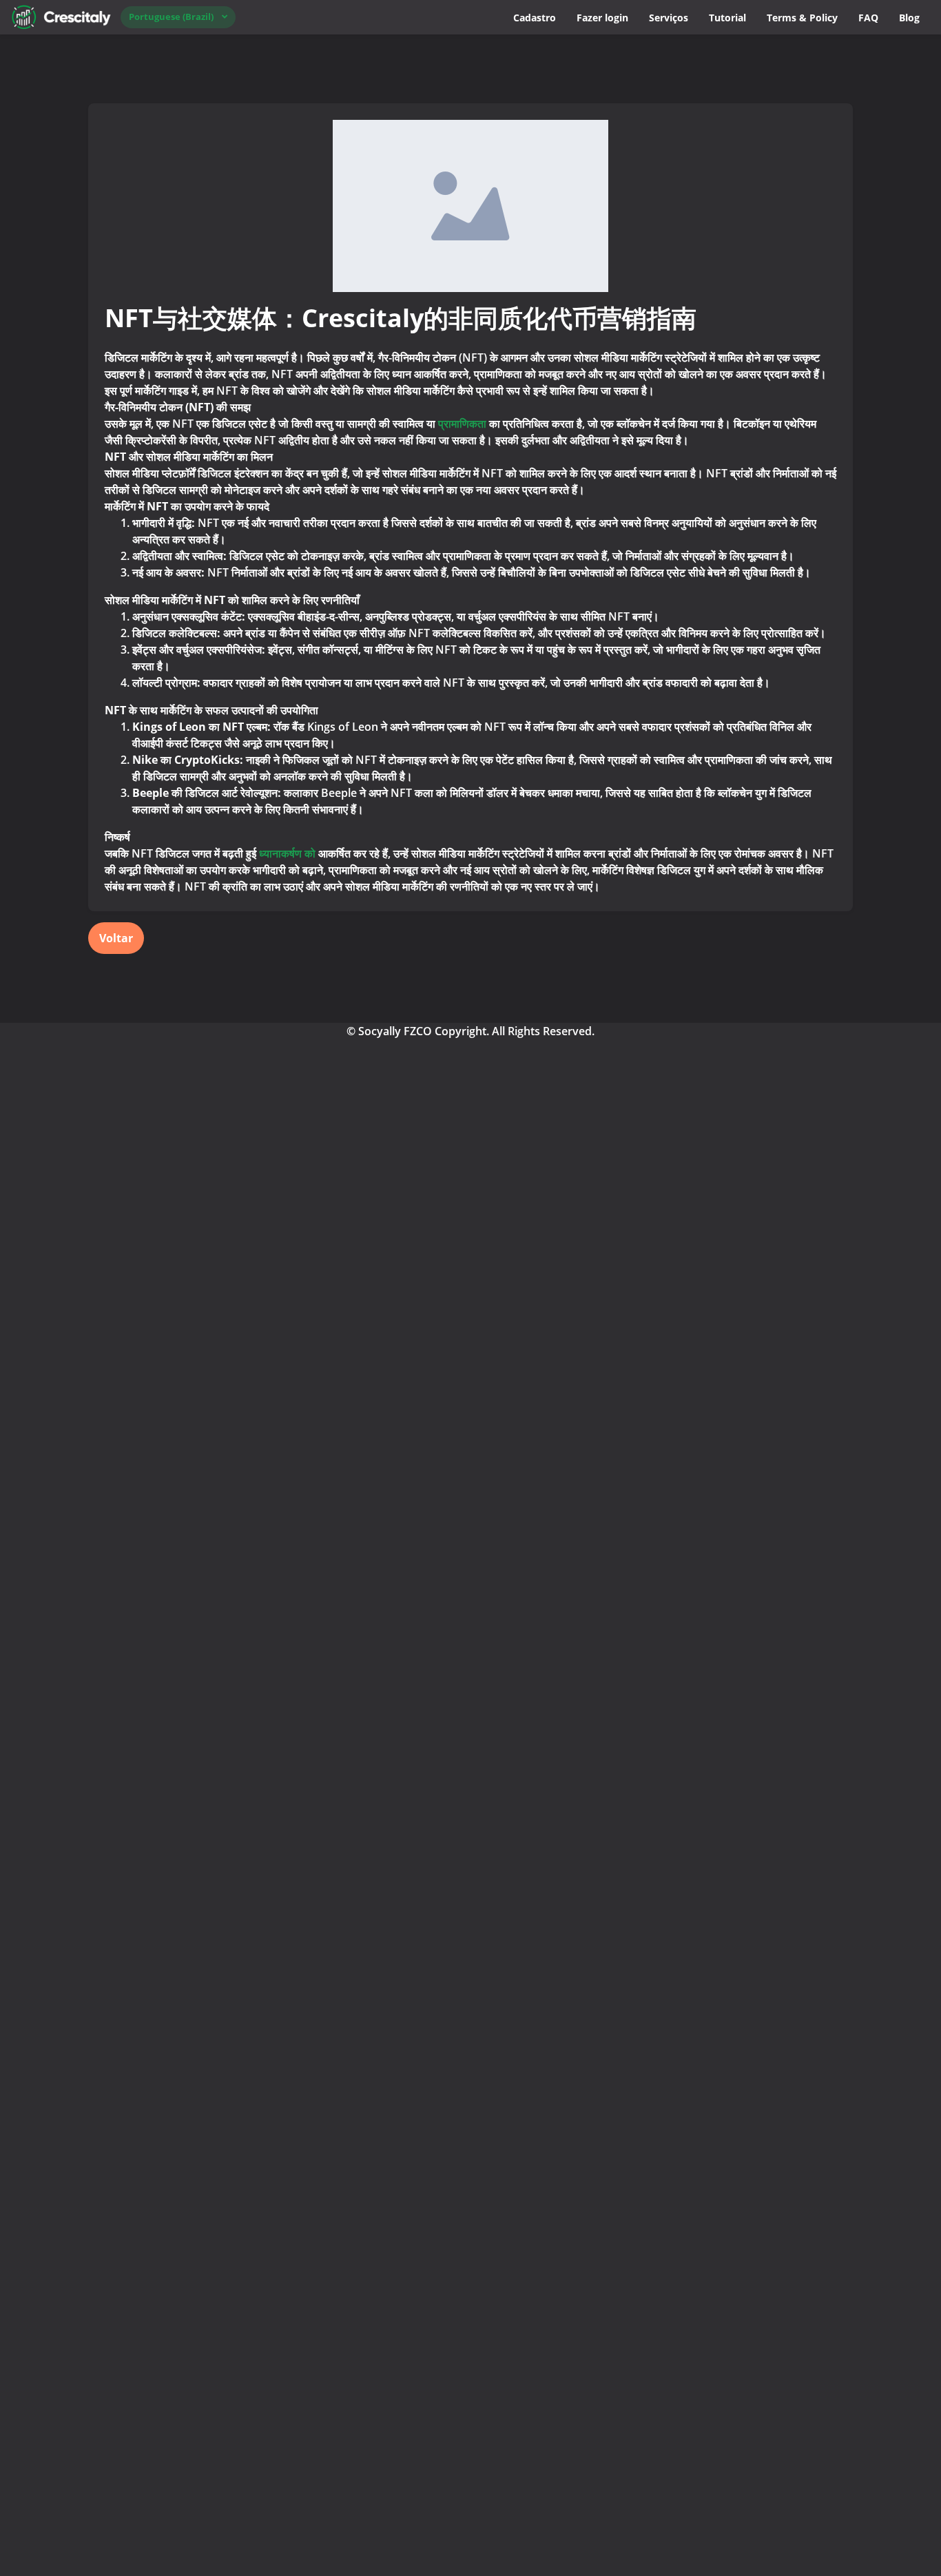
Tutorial (727, 18)
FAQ (868, 18)
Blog (909, 18)
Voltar (116, 938)
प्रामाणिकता (462, 424)
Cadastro (535, 18)
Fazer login (602, 18)
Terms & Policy (802, 18)
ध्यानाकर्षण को (289, 853)
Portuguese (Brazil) (171, 17)
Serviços (669, 18)
